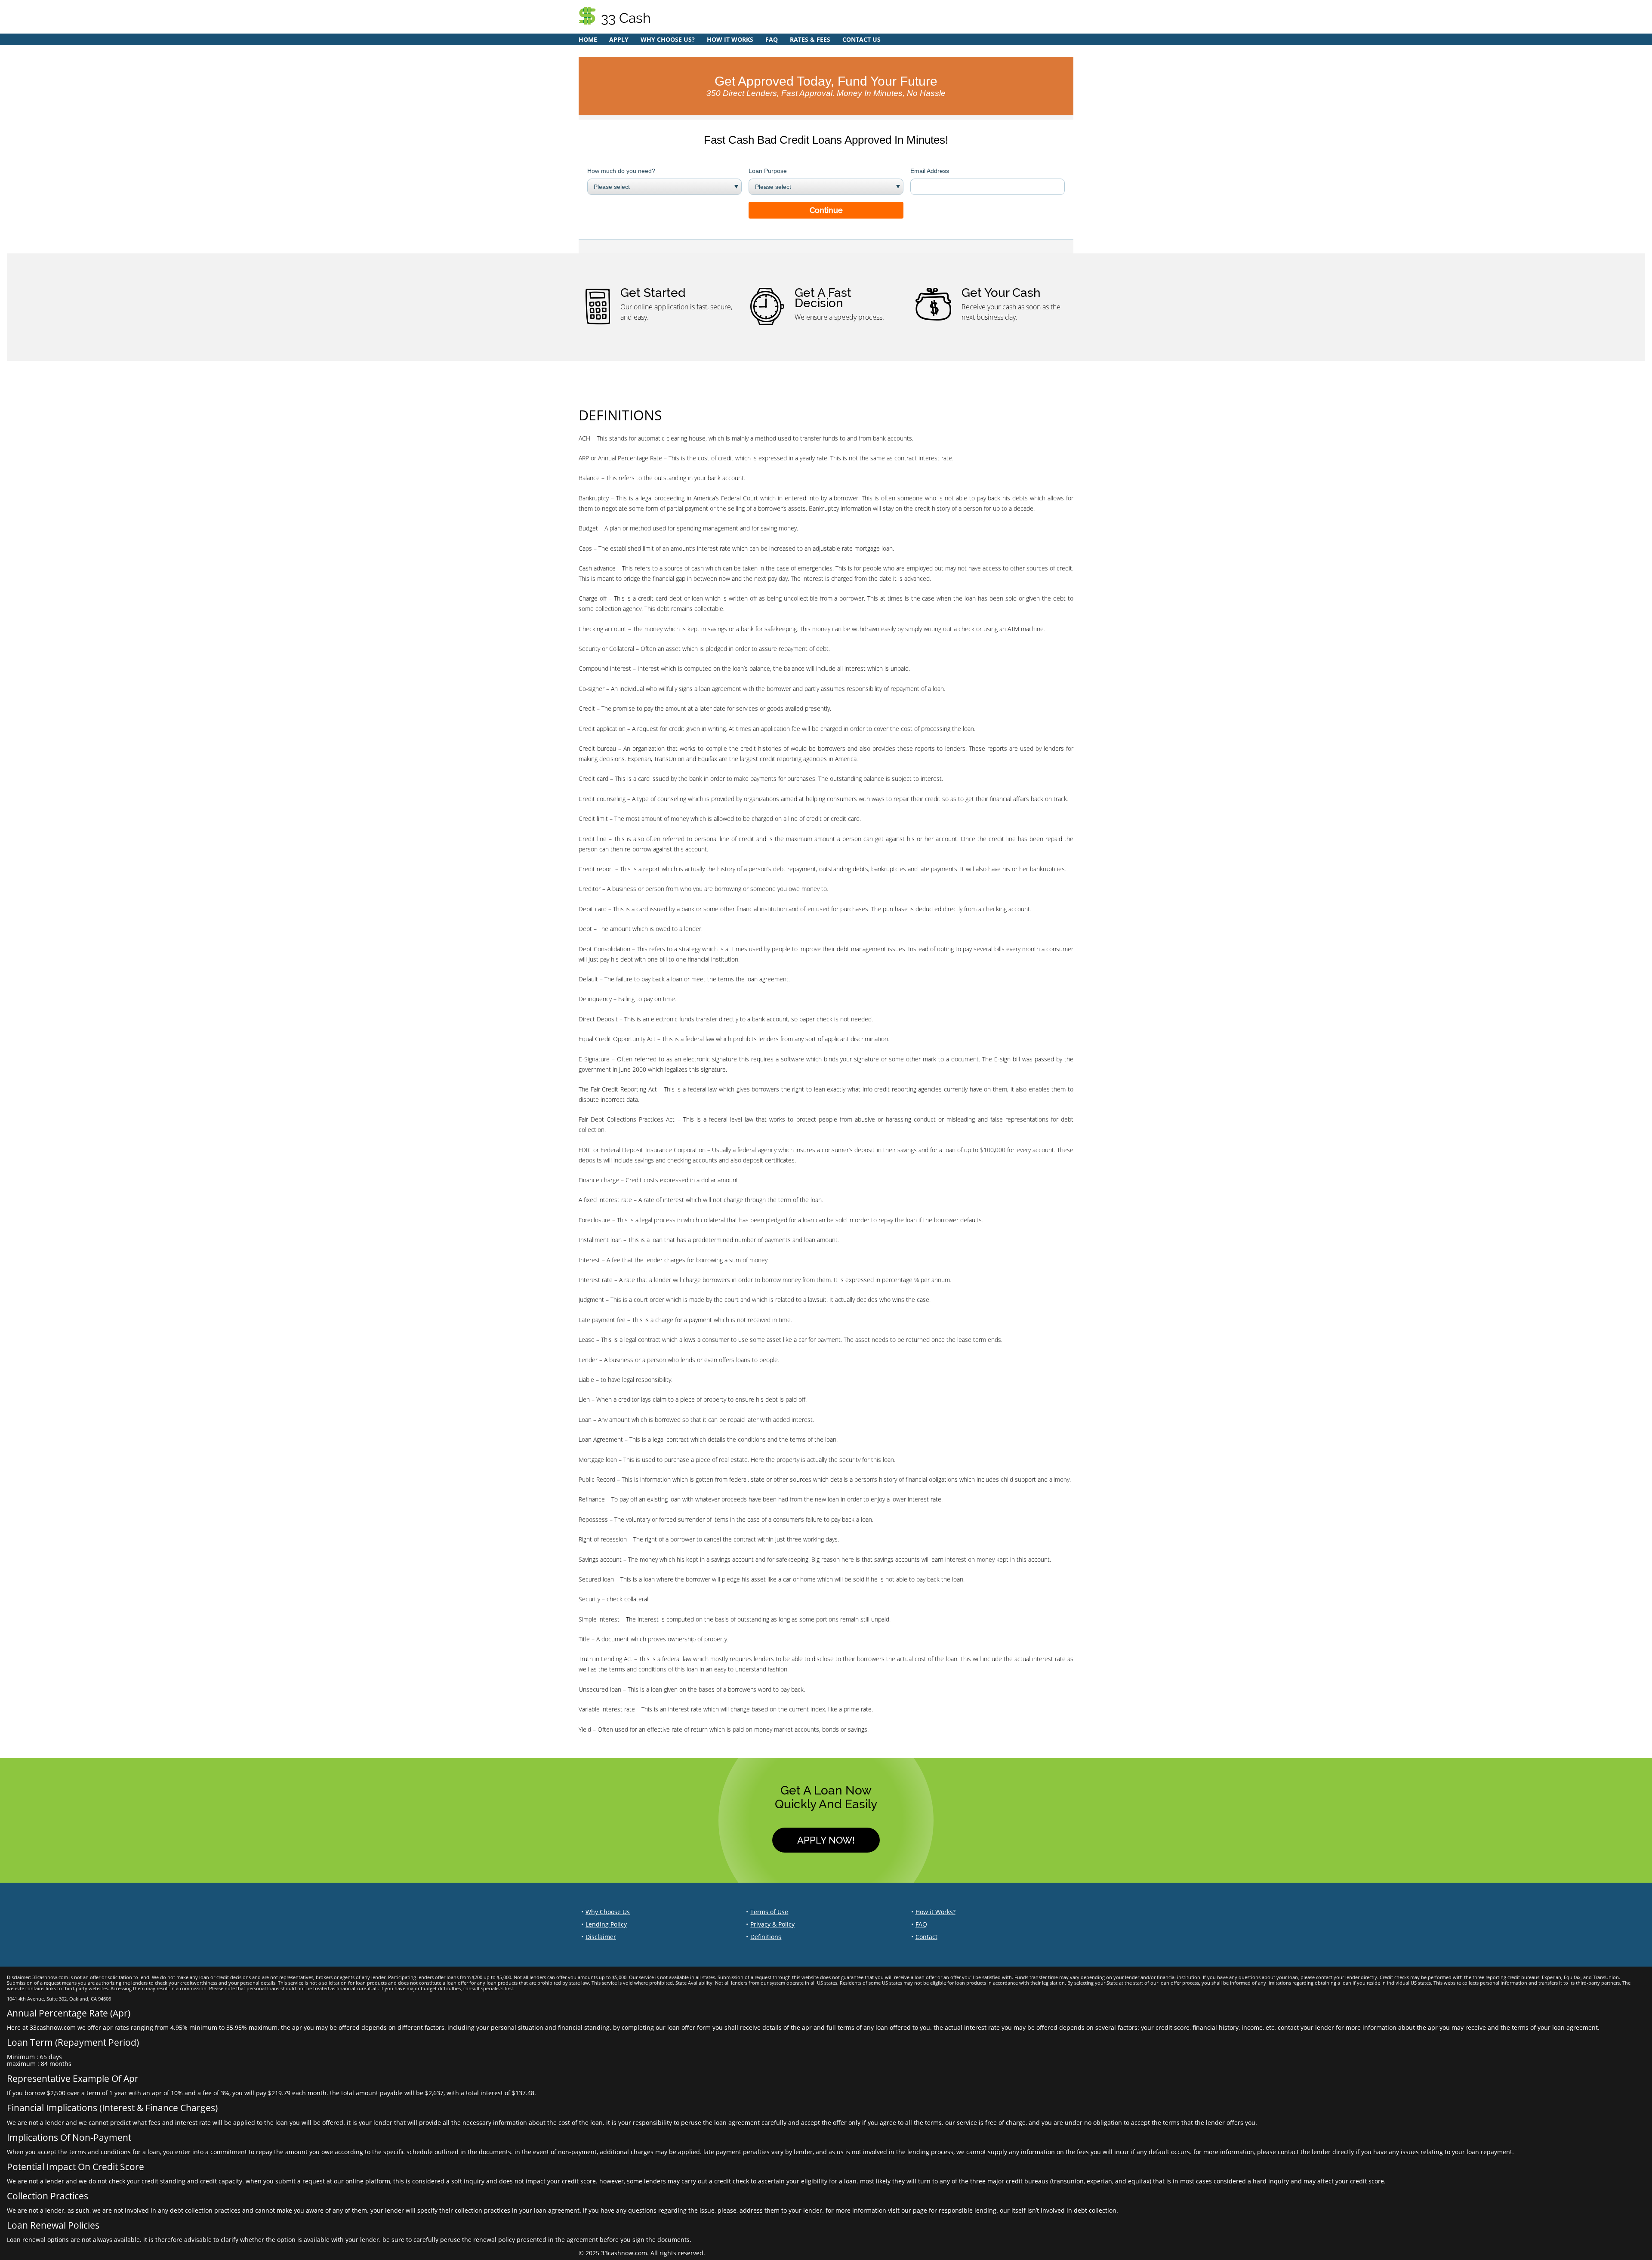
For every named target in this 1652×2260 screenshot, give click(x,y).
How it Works (730, 39)
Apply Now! (826, 1840)
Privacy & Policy (772, 1924)
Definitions (766, 1937)
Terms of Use (769, 1912)
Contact (926, 1937)
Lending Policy (606, 1924)
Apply (619, 39)
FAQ (772, 39)
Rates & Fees (810, 39)
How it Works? (935, 1912)
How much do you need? (621, 171)
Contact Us (861, 39)
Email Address (930, 171)
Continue (826, 210)
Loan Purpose (768, 171)
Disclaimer (601, 1937)
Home (588, 39)
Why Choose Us (608, 1912)
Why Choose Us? (668, 39)
